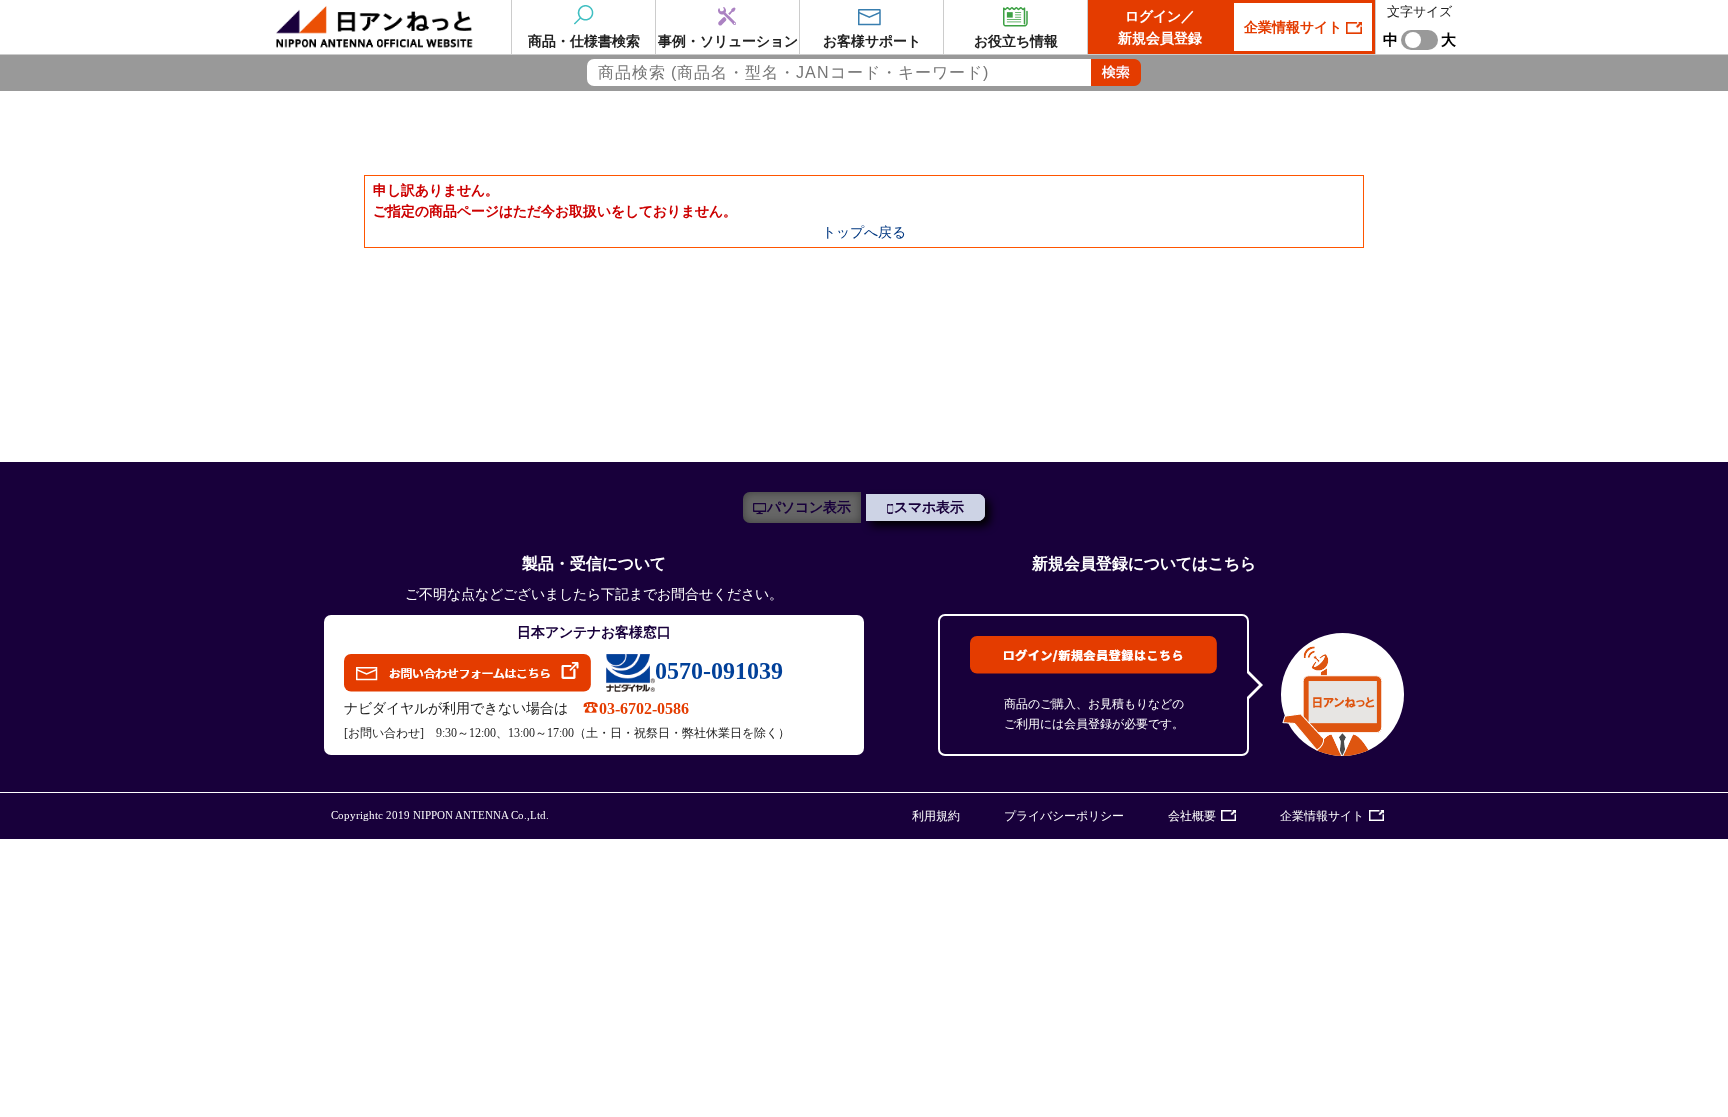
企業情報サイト (1295, 27)
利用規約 (936, 816)
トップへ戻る (864, 232)
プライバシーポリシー (1064, 816)
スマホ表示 (929, 507)
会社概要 (1192, 816)
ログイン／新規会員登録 (1160, 27)
